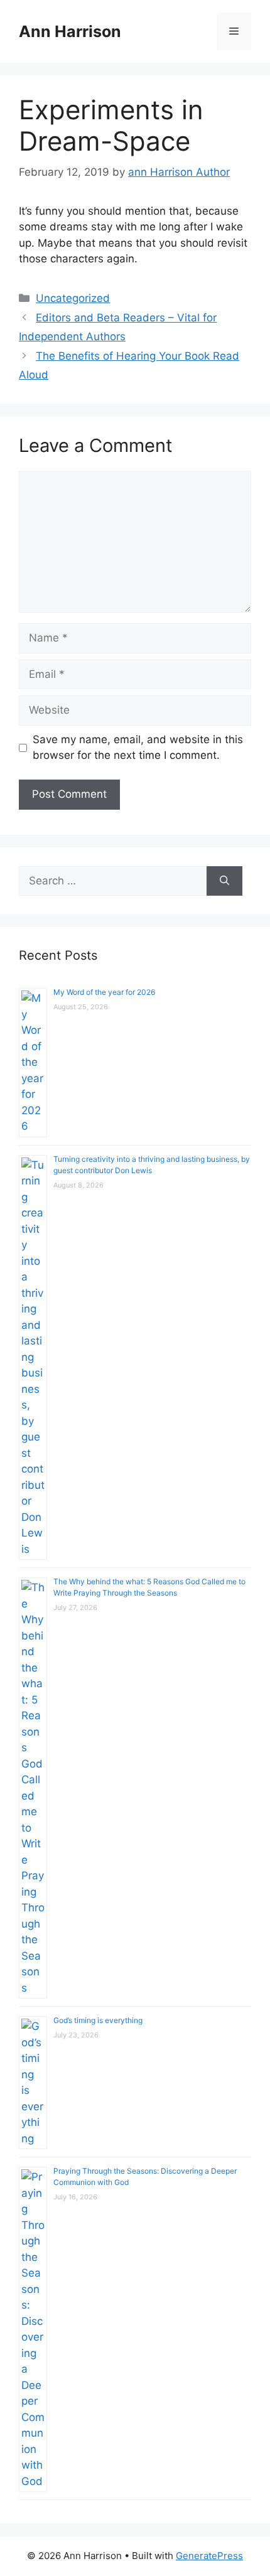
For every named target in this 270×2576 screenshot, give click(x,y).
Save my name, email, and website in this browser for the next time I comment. (138, 748)
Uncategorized (73, 298)
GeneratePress (209, 2556)
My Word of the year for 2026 (104, 992)
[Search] (224, 881)
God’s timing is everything (98, 2020)
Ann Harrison (70, 31)
